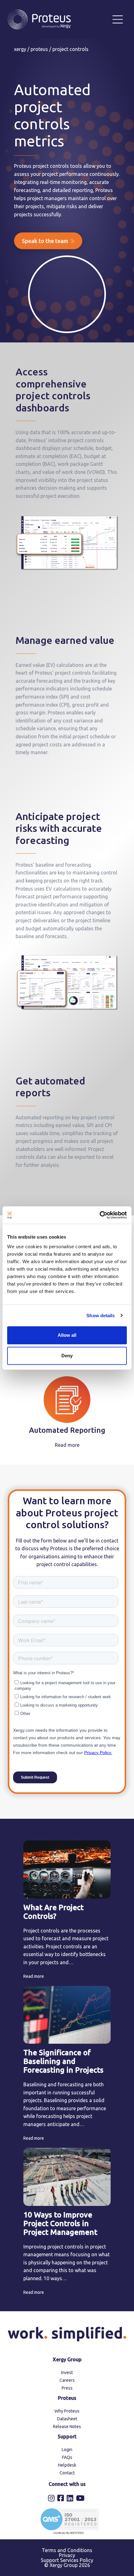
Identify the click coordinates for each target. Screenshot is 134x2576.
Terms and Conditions (67, 2550)
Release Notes (67, 2427)
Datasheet (67, 2419)
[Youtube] (81, 2499)
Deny (67, 1356)
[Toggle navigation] (118, 19)
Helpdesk (67, 2465)
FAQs (67, 2457)
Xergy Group (67, 2359)
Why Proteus (67, 2411)
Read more (67, 1445)
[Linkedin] (71, 2499)
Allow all (67, 1335)
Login (67, 2450)
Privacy (67, 2555)
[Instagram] (52, 2499)
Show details (100, 1316)
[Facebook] (61, 2499)
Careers (67, 2380)
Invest (67, 2372)
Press (67, 2388)
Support (67, 2436)
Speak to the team (45, 241)
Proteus (39, 49)
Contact (67, 2473)
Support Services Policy (67, 2560)
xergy (20, 49)
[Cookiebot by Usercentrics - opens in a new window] (100, 1215)
